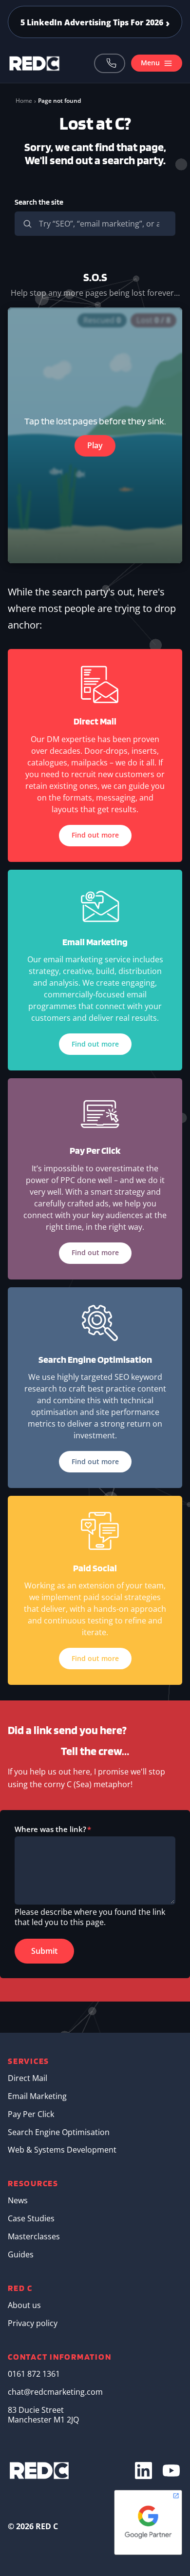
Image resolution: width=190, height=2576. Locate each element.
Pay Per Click (31, 2114)
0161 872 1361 (110, 63)
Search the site (39, 202)
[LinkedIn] (143, 2471)
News (18, 2200)
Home (24, 101)
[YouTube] (171, 2471)
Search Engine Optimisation (59, 2132)
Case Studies (31, 2218)
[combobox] (95, 224)
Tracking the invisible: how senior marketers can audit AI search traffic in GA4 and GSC (95, 22)
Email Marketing (37, 2096)
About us (24, 2305)
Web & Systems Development (62, 2150)
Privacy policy (33, 2323)
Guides (21, 2254)
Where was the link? (50, 1829)
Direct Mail (28, 2078)
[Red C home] (35, 63)
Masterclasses (34, 2236)
